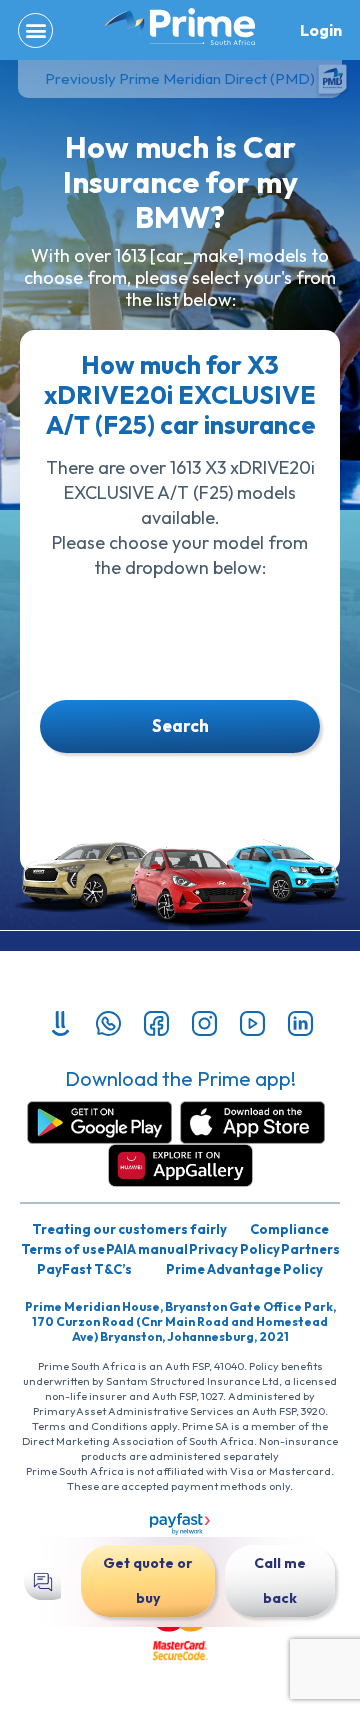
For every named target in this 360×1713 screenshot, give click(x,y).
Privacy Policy (234, 1249)
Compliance (289, 1229)
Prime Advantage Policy (244, 1269)
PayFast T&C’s (84, 1269)
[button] (35, 30)
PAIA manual (147, 1249)
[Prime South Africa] (180, 27)
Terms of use (63, 1249)
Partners (310, 1249)
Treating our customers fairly (129, 1229)
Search (180, 725)
